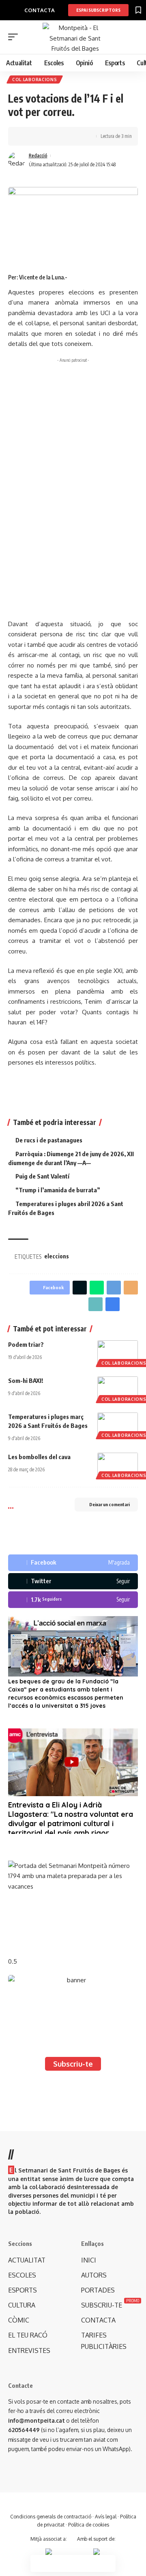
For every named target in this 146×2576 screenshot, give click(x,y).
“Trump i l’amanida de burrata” (58, 1190)
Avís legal (106, 2517)
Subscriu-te (73, 2064)
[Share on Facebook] (26, 136)
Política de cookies (89, 2525)
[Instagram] (73, 1600)
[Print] (64, 136)
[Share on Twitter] (39, 136)
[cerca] (133, 38)
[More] (77, 136)
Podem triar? (26, 1344)
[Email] (131, 1288)
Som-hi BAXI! (26, 1380)
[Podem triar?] (118, 1352)
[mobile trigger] (15, 37)
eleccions (57, 1256)
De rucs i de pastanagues (49, 1140)
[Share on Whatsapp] (97, 1288)
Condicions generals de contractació (51, 2517)
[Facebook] (73, 1563)
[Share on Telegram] (114, 1288)
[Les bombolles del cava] (118, 1465)
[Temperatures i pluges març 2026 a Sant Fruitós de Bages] (118, 1425)
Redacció (38, 156)
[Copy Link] (52, 136)
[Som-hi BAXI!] (118, 1389)
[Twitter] (73, 1581)
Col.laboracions (35, 79)
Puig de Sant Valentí (42, 1176)
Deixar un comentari (109, 1504)
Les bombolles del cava (39, 1457)
